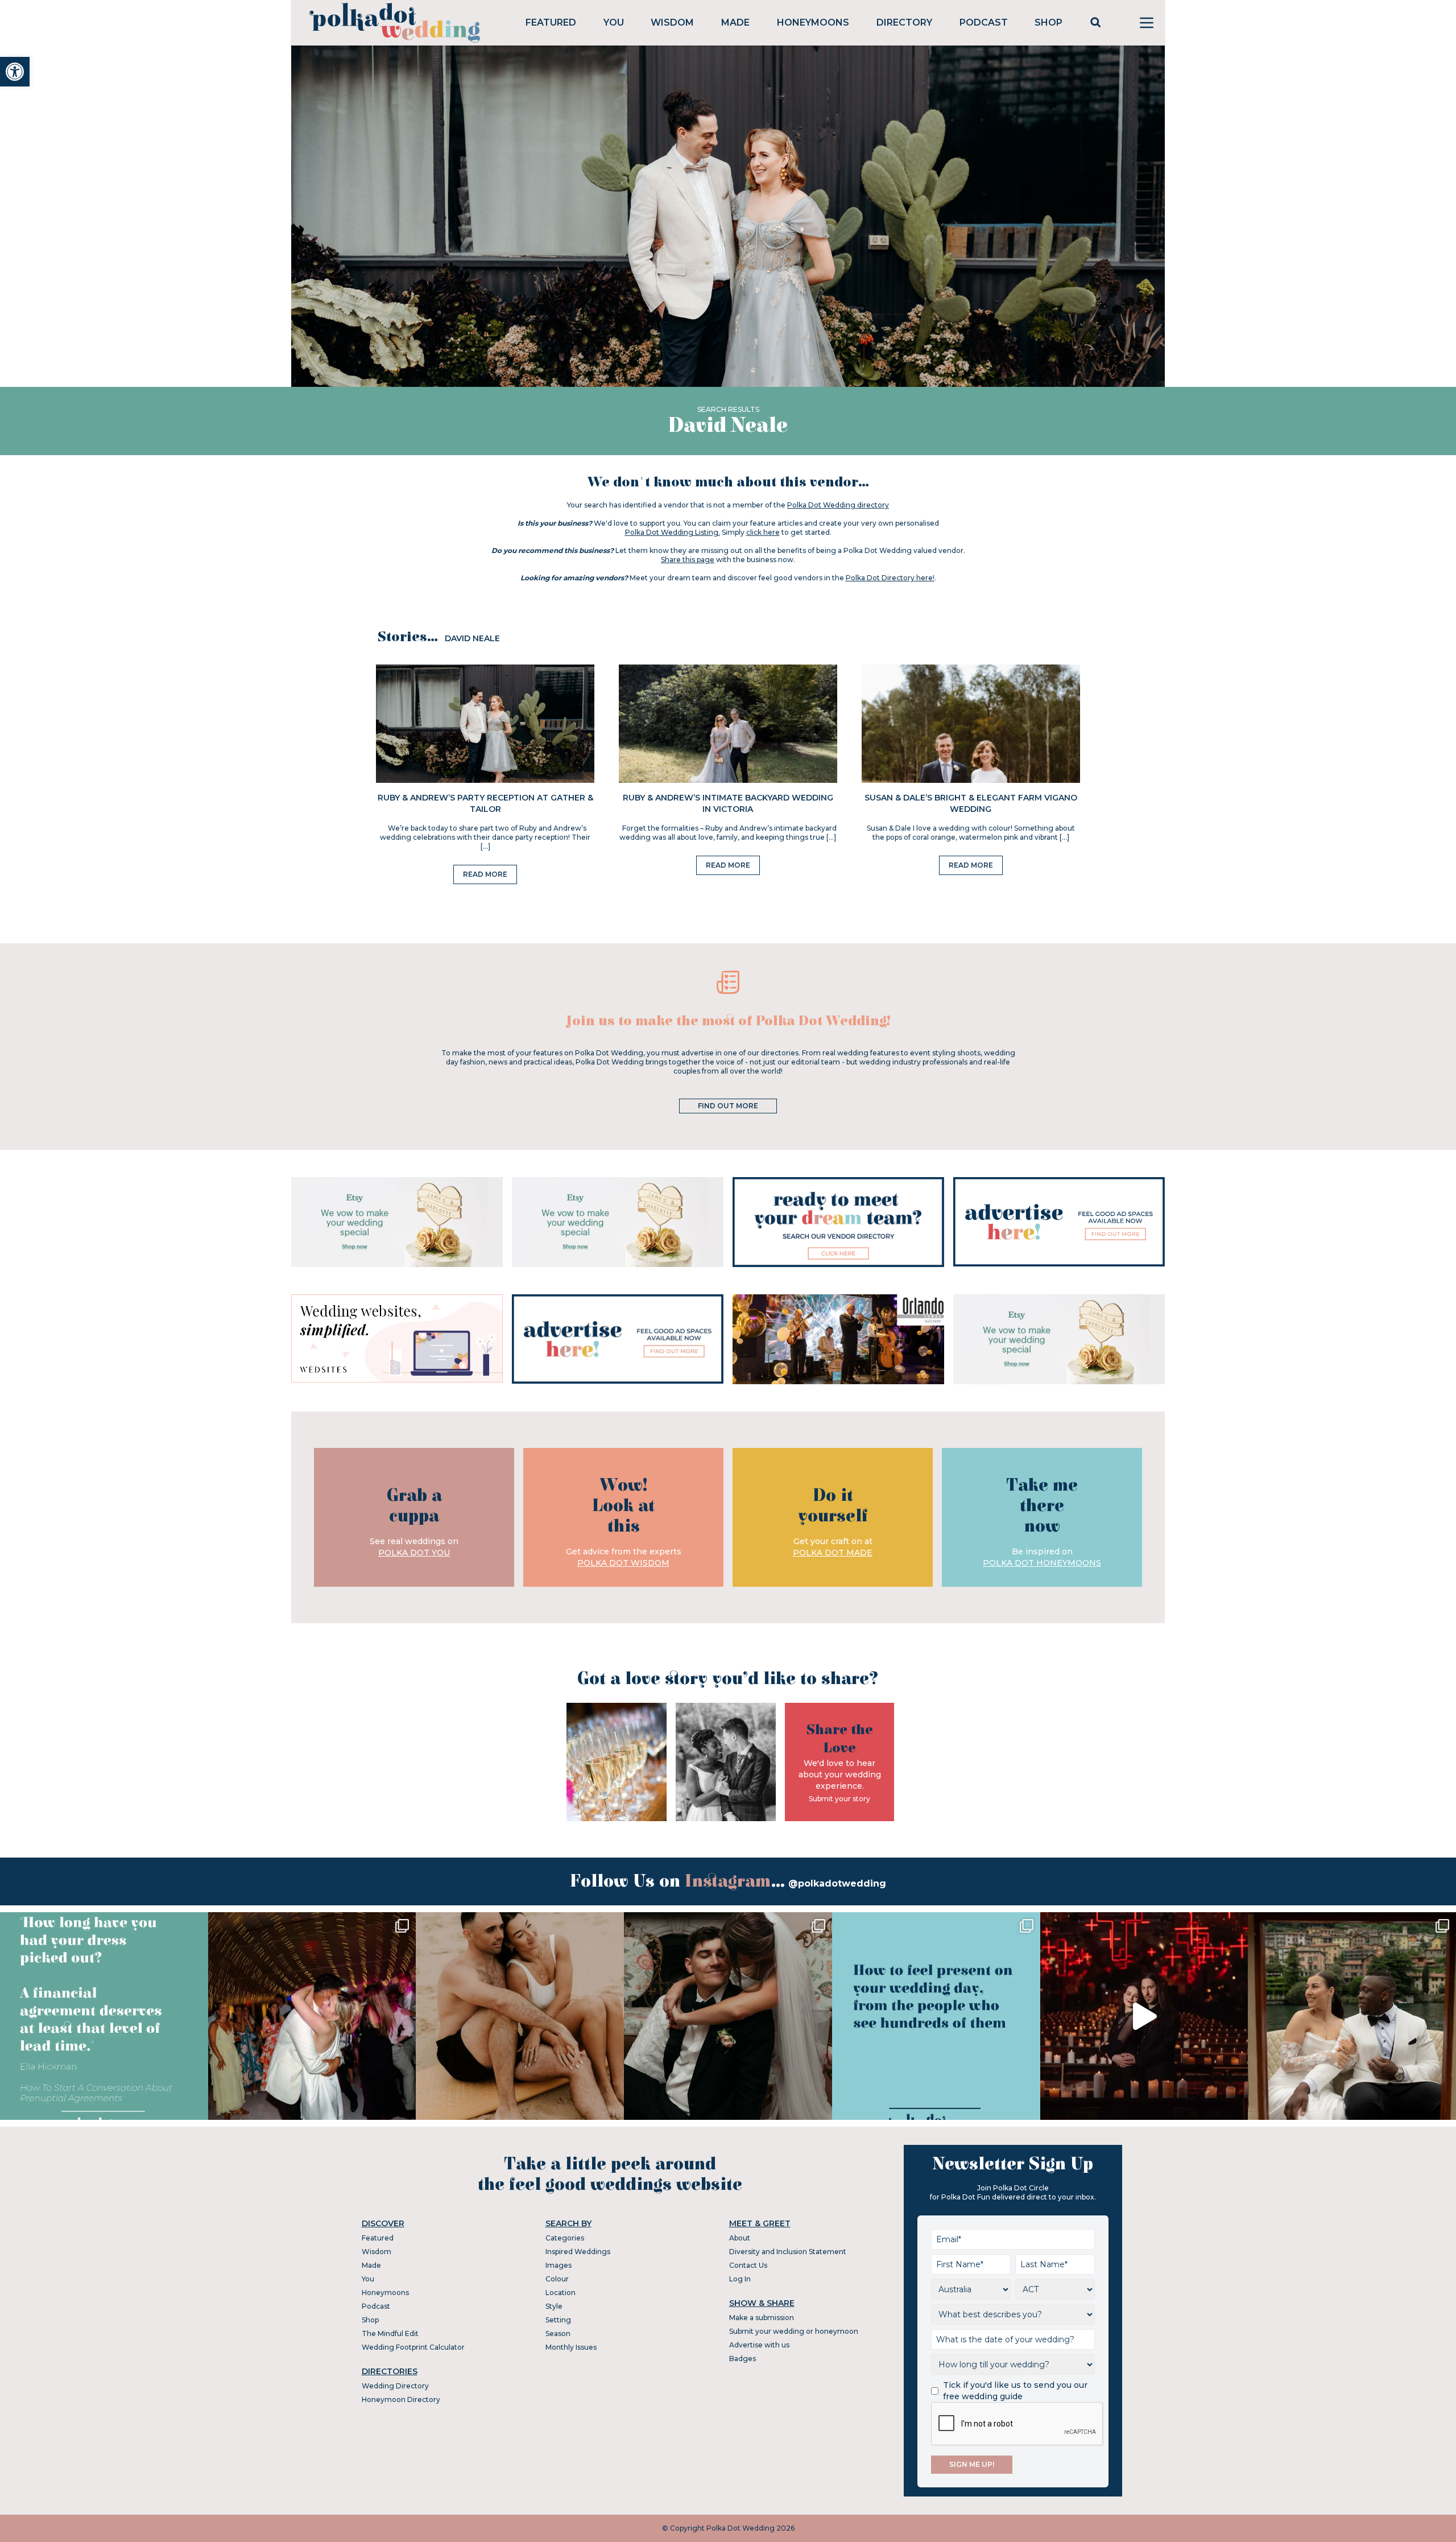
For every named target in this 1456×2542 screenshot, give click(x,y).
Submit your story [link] (839, 1799)
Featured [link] (551, 22)
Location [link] (561, 2293)
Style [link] (554, 2306)
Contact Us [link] (748, 2265)
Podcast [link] (984, 22)
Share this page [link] (688, 560)
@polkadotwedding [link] (837, 1883)
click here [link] (763, 532)
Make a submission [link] (762, 2318)
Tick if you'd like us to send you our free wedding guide (1015, 2391)
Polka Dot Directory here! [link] (890, 578)
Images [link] (559, 2265)
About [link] (740, 2238)
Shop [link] (1048, 22)
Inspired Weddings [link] (578, 2252)
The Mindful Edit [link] (390, 2333)
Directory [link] (904, 22)
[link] (15, 72)
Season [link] (558, 2333)
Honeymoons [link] (813, 22)
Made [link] (735, 22)
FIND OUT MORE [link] (728, 1106)
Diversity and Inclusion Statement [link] (788, 2252)
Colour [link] (557, 2279)
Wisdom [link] (672, 22)
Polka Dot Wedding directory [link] (838, 505)
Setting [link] (558, 2320)
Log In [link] (740, 2279)
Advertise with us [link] (759, 2345)
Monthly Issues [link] (571, 2347)
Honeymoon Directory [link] (401, 2399)
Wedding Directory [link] (395, 2386)
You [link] (614, 22)
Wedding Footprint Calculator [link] (413, 2347)
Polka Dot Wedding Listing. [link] (673, 532)
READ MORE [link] (485, 874)
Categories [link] (565, 2238)
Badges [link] (743, 2359)
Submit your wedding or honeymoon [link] (794, 2331)
